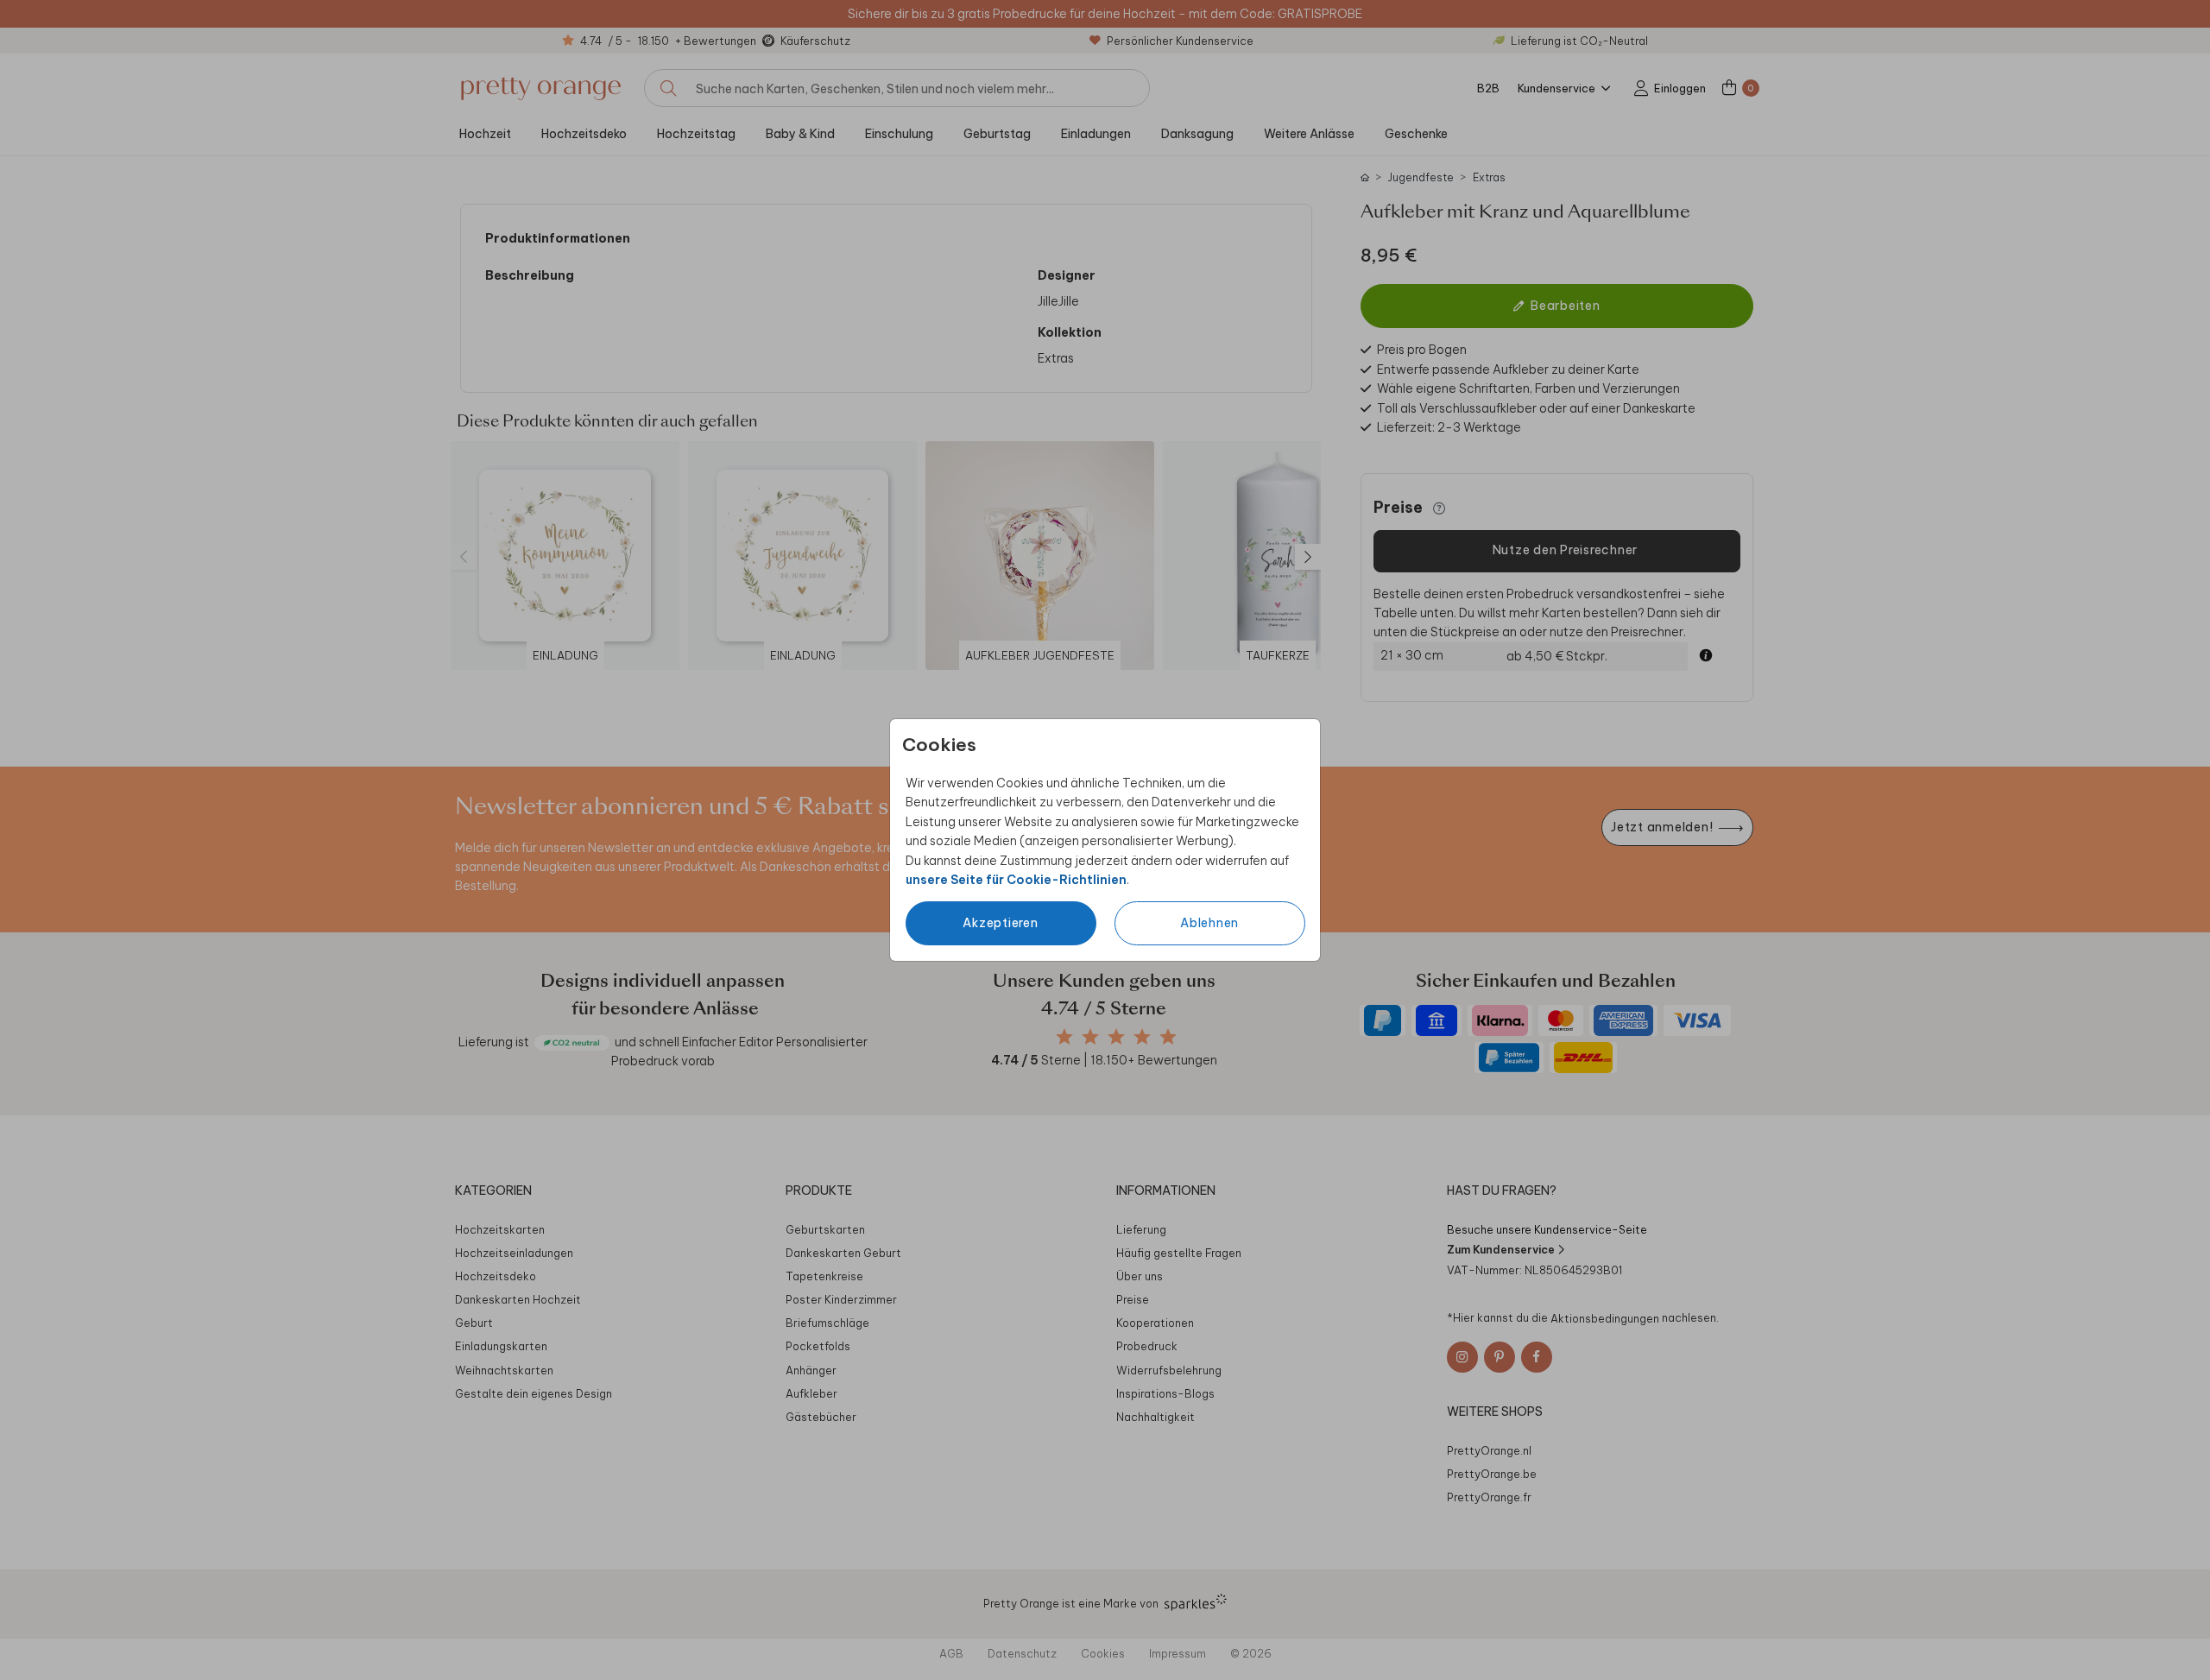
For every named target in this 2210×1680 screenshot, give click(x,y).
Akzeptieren (1000, 923)
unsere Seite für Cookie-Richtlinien (1016, 880)
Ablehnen (1209, 923)
